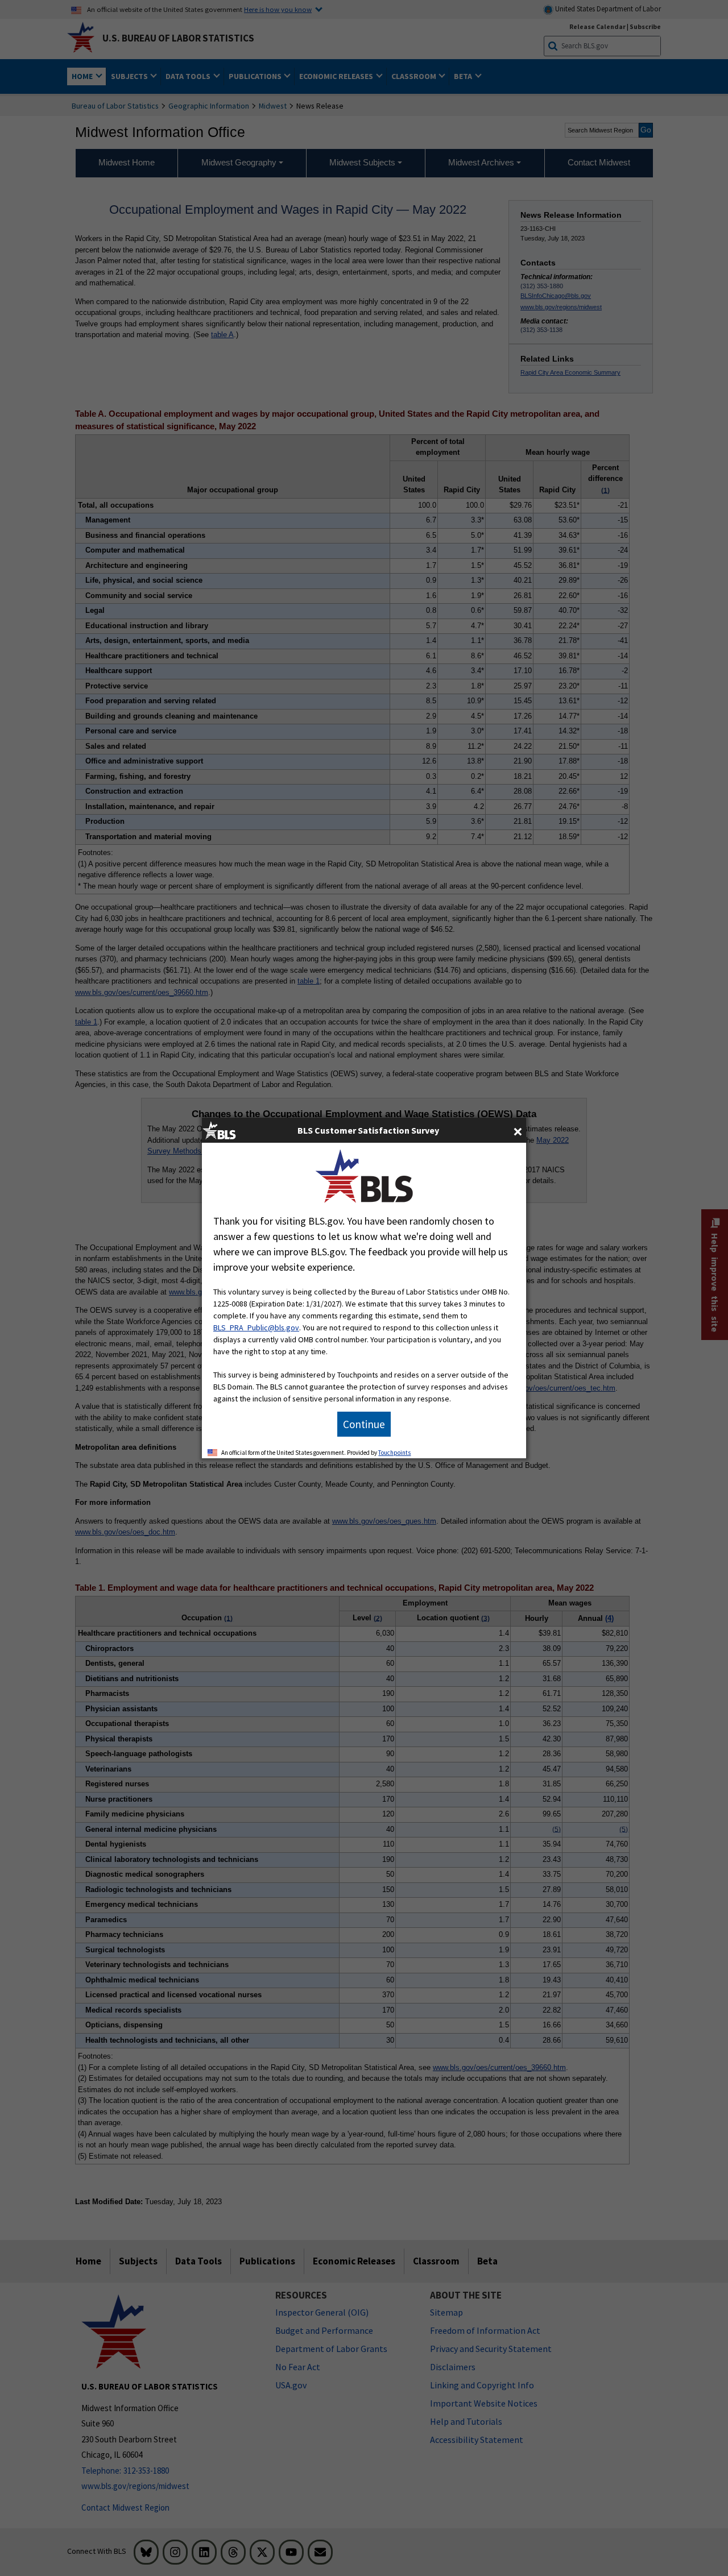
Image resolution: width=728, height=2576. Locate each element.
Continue (364, 1424)
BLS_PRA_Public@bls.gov (256, 1328)
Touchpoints (394, 1453)
